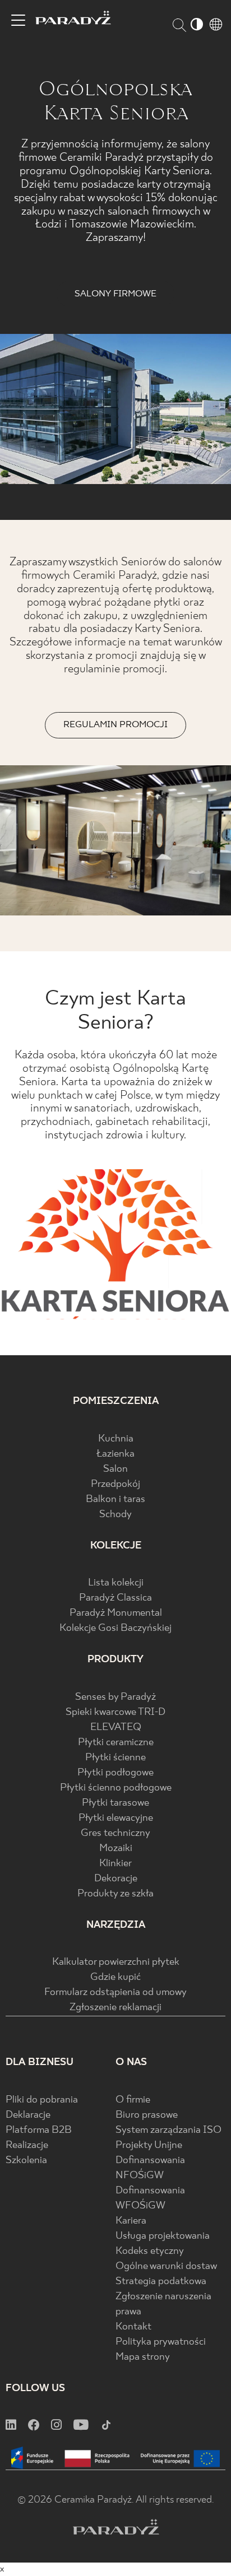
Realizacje (27, 2145)
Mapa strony (143, 2357)
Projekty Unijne (149, 2145)
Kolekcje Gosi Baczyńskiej (115, 1628)
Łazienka (115, 1454)
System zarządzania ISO (168, 2130)
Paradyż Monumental (116, 1613)
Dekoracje (116, 1879)
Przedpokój (115, 1484)
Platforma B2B (39, 2130)
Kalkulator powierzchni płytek (116, 1962)
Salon (115, 1469)
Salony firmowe (115, 294)
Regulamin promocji (115, 725)
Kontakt (133, 2327)
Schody (115, 1515)
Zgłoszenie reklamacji (115, 2008)
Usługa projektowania (163, 2236)
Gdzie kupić (115, 1977)
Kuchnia (116, 1439)
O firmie (133, 2100)
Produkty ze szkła (115, 1894)
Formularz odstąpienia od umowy (115, 1993)
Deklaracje (28, 2115)
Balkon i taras (115, 1499)
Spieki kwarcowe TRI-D (115, 1712)
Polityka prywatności (161, 2342)
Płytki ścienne (115, 1758)
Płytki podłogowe (115, 1773)
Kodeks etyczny (150, 2251)
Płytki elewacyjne (116, 1818)
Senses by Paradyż (115, 1697)
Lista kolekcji (116, 1583)
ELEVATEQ (116, 1728)
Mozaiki (116, 1849)
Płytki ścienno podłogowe (116, 1788)
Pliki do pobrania (42, 2100)
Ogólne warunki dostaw (166, 2266)
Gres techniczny (115, 1833)
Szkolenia (26, 2161)
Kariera (131, 2221)
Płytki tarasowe (115, 1803)
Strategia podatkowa (161, 2282)
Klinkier (115, 1864)
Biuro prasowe (147, 2115)
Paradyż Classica (115, 1598)
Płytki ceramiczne (116, 1743)
